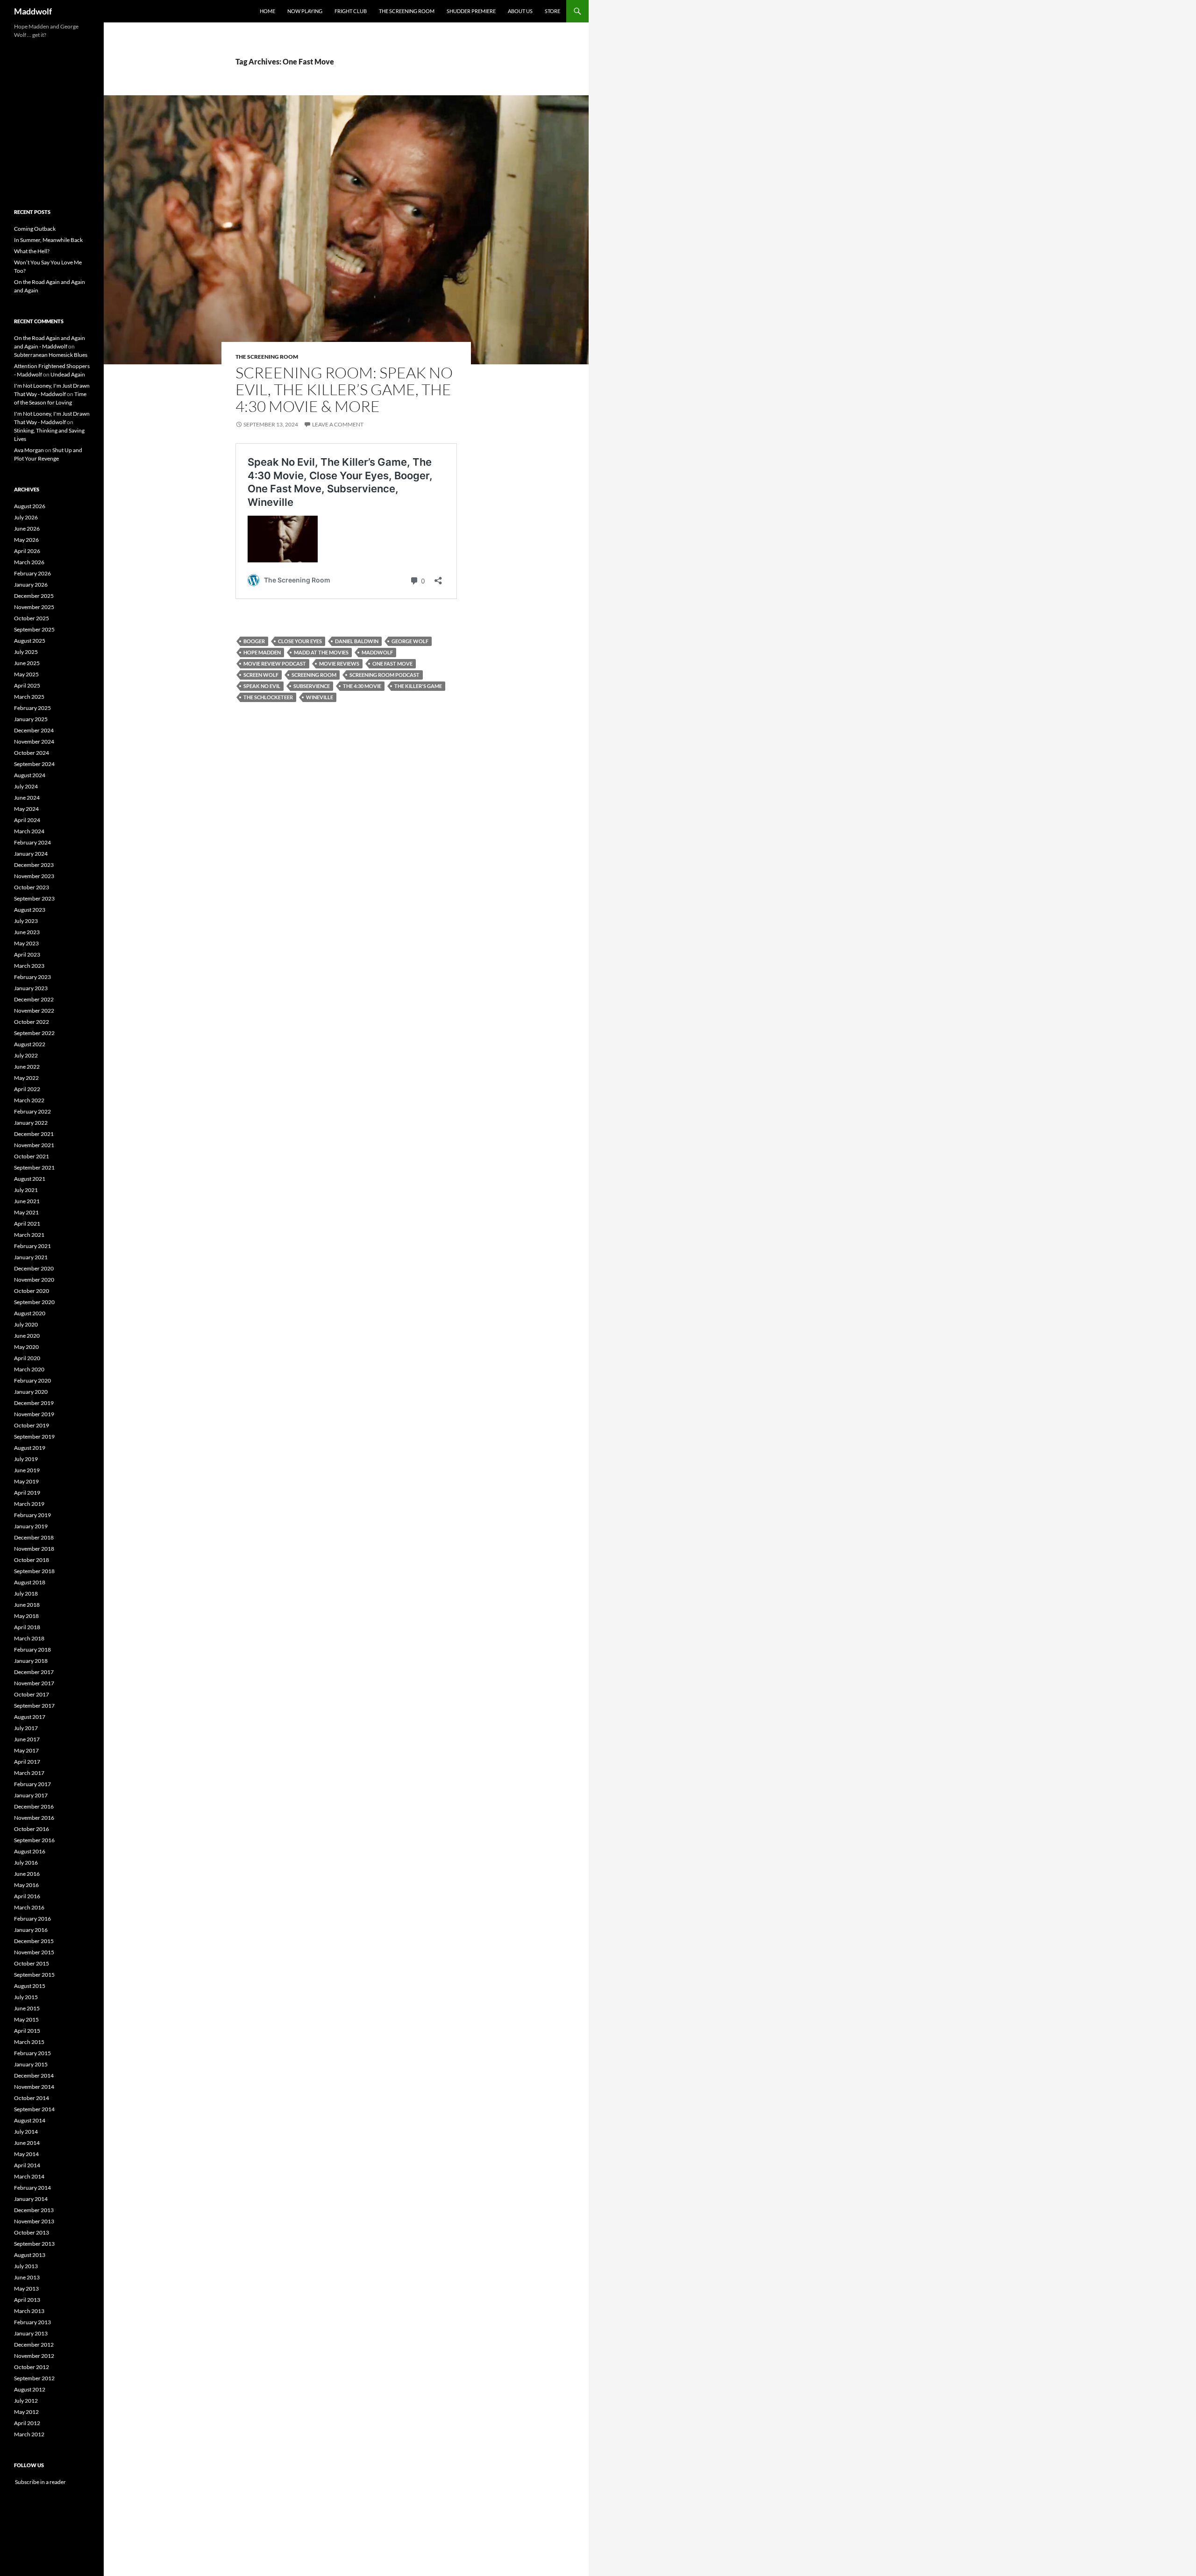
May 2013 (26, 2289)
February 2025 (32, 708)
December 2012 (34, 2345)
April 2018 (27, 1627)
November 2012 (34, 2356)
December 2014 (34, 2076)
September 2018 (34, 1571)
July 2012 (26, 2401)
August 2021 (30, 1179)
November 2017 (34, 1683)
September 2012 (34, 2378)
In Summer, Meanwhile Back (48, 240)
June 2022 (27, 1067)
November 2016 (34, 1818)
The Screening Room (407, 11)
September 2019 (34, 1437)
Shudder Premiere (471, 11)
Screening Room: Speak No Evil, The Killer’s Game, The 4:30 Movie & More (344, 389)
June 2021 (27, 1201)
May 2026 (26, 540)
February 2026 (32, 573)
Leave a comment (338, 424)
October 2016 (32, 1829)
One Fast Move (392, 664)
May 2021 (26, 1212)
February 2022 (32, 1111)
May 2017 (26, 1750)
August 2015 (30, 1986)
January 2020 (31, 1392)
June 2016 (27, 1874)
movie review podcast (275, 664)
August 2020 (30, 1313)
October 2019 (32, 1425)
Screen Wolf (261, 675)
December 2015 (34, 1941)
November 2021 (34, 1145)
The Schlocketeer (268, 697)
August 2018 (30, 1582)
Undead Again (68, 374)
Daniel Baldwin (357, 641)
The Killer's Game (418, 686)
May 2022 (26, 1078)
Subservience (312, 686)
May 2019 (26, 1481)
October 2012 (32, 2367)
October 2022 (32, 1022)
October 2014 (32, 2098)
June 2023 (27, 932)
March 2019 (29, 1504)
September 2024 (34, 764)
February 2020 (32, 1380)
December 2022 (34, 999)
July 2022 (26, 1055)
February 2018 (32, 1650)
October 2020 (32, 1291)
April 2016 (27, 1896)
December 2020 (34, 1268)
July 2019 (26, 1459)
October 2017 (32, 1694)
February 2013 (32, 2322)
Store (552, 11)
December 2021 (34, 1134)
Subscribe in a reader (40, 2482)
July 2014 (26, 2132)
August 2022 (30, 1044)
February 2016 (32, 1919)
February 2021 (32, 1246)
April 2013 (27, 2300)
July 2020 (26, 1324)
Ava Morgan (29, 450)
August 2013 (30, 2255)
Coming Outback (35, 229)
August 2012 (30, 2389)
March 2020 (29, 1369)
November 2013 (34, 2221)
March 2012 (29, 2434)
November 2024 (34, 742)
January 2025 (31, 719)
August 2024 (30, 775)
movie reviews (339, 664)
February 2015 (32, 2053)
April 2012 (27, 2423)
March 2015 (29, 2042)
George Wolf (410, 641)
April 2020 (27, 1358)
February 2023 (32, 977)
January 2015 (31, 2064)
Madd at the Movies (321, 652)
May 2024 (26, 809)
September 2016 (34, 1840)
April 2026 (27, 551)
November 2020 (34, 1280)
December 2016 (34, 1806)
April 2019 (27, 1493)
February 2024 (32, 842)
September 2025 (34, 629)
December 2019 (34, 1403)
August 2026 (30, 506)
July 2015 (26, 1997)
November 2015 (34, 1952)
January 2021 (31, 1257)
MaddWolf (377, 652)
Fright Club (351, 11)
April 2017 (27, 1762)
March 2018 (29, 1638)
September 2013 (34, 2244)
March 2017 (29, 1773)
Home (267, 11)
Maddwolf (33, 11)
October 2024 (32, 753)
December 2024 (34, 730)
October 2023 (32, 887)
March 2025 (29, 697)
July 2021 (26, 1190)
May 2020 (26, 1347)
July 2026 (26, 517)
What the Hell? (32, 251)
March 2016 (29, 1907)
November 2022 (34, 1011)
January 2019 (31, 1526)
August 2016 (30, 1851)
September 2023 (34, 898)
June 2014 (27, 2143)
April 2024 (27, 820)
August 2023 (30, 910)
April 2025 (27, 685)
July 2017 (26, 1728)
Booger (254, 641)
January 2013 (31, 2333)
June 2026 (27, 529)
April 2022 (27, 1089)
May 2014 (26, 2154)
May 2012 (26, 2412)
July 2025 (26, 652)
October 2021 (32, 1156)
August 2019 (30, 1448)
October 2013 (32, 2232)
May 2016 (26, 1885)
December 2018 (34, 1537)
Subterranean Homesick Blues (51, 355)
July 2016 (26, 1863)
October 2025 (32, 618)
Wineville (320, 697)
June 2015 (27, 2008)
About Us (520, 11)
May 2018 (26, 1616)
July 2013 (26, 2266)
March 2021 (29, 1235)
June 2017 (27, 1739)
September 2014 (34, 2109)
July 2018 (26, 1593)
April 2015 (27, 2031)
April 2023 (27, 954)
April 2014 (27, 2165)
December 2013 (34, 2210)
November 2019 (34, 1414)
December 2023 (34, 865)
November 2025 (34, 607)
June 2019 (27, 1470)
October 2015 (32, 1963)
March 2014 (29, 2176)
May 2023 (26, 943)
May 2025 (26, 674)
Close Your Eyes (300, 641)
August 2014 (30, 2120)
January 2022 (31, 1123)
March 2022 (29, 1100)
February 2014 (32, 2188)
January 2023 (31, 988)
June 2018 (27, 1605)
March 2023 (29, 966)
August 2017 (30, 1717)
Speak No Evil (262, 686)
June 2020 (27, 1336)
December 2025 (34, 596)
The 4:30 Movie (362, 686)
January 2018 (31, 1661)
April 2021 (27, 1224)
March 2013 (29, 2311)
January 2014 (31, 2199)
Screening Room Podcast (384, 675)
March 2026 (29, 562)
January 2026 (31, 585)
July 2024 (26, 786)
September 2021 (34, 1167)
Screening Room (314, 675)
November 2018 (34, 1549)
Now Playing (305, 11)
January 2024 (31, 854)
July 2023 (26, 921)
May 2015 (26, 2019)
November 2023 (34, 876)
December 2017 (34, 1672)
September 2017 (34, 1706)
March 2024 (29, 831)
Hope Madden (262, 652)
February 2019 (32, 1515)
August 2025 (30, 641)
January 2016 (31, 1930)
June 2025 (27, 663)
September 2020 (34, 1302)
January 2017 (31, 1795)
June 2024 (27, 798)
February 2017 (32, 1784)
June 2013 (27, 2277)
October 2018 (32, 1560)
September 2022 (34, 1033)
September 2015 (34, 1975)
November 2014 (34, 2087)
